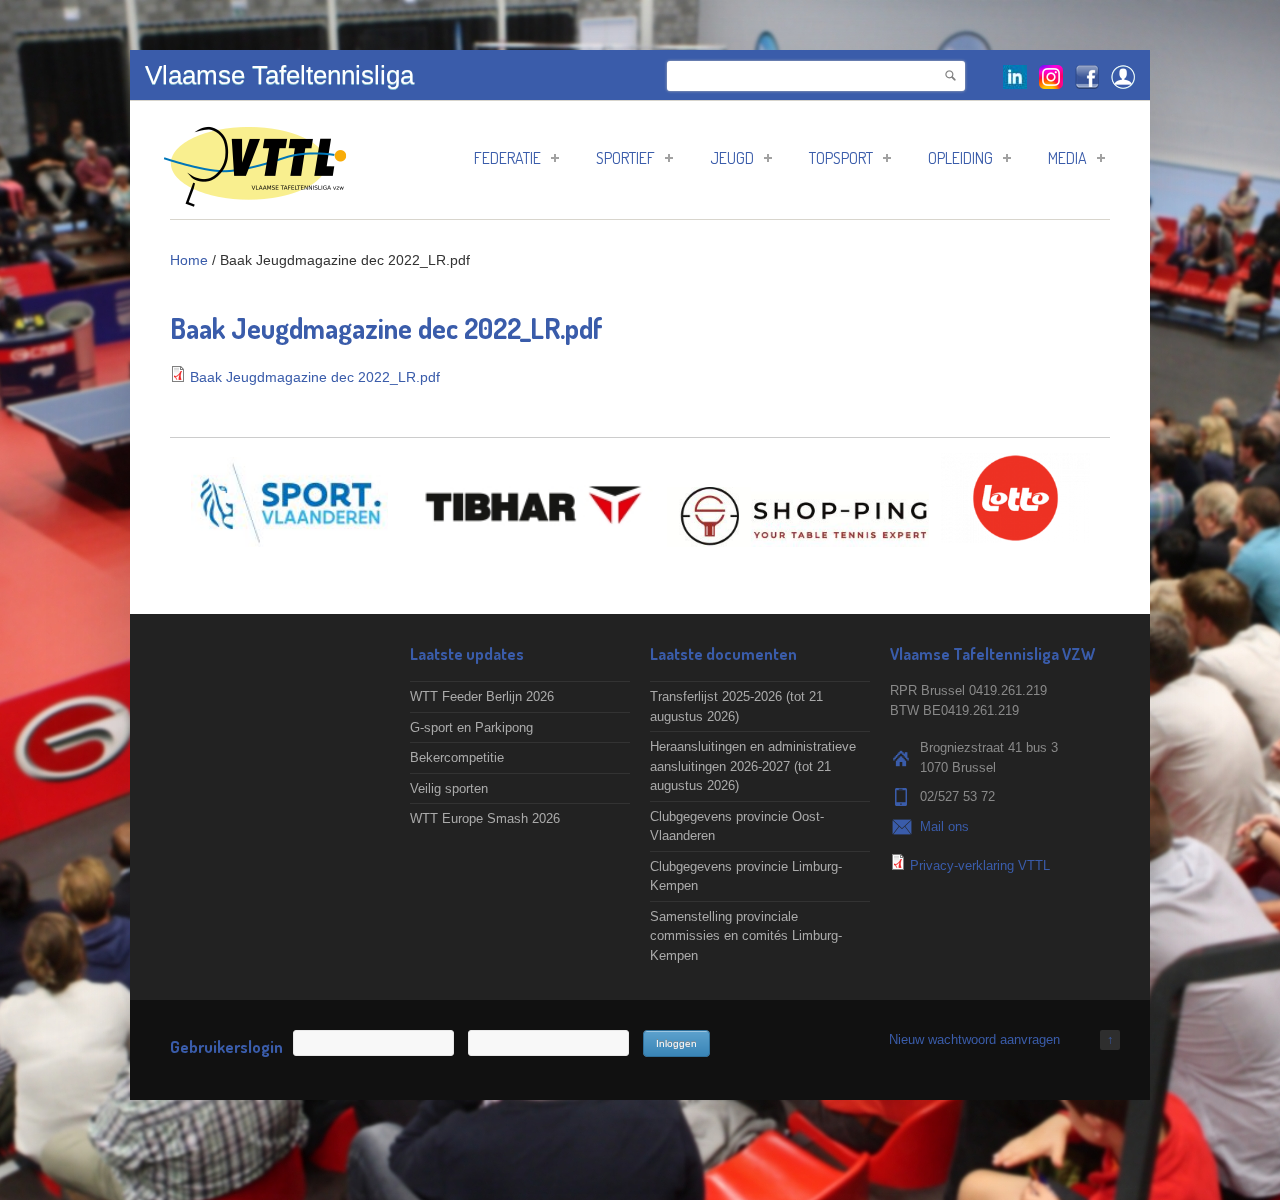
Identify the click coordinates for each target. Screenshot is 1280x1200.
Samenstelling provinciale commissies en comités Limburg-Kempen (746, 936)
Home (189, 260)
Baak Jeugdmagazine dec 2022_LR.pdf (315, 377)
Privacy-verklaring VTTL (980, 865)
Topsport (841, 158)
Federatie (507, 158)
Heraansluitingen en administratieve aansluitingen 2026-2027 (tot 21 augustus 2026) (753, 766)
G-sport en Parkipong (471, 727)
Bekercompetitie (457, 757)
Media (1067, 158)
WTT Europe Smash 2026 (485, 818)
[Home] (255, 196)
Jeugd (732, 158)
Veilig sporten (449, 788)
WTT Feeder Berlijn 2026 (482, 696)
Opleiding (960, 158)
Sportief (625, 158)
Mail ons (944, 826)
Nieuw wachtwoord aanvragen (974, 1039)
